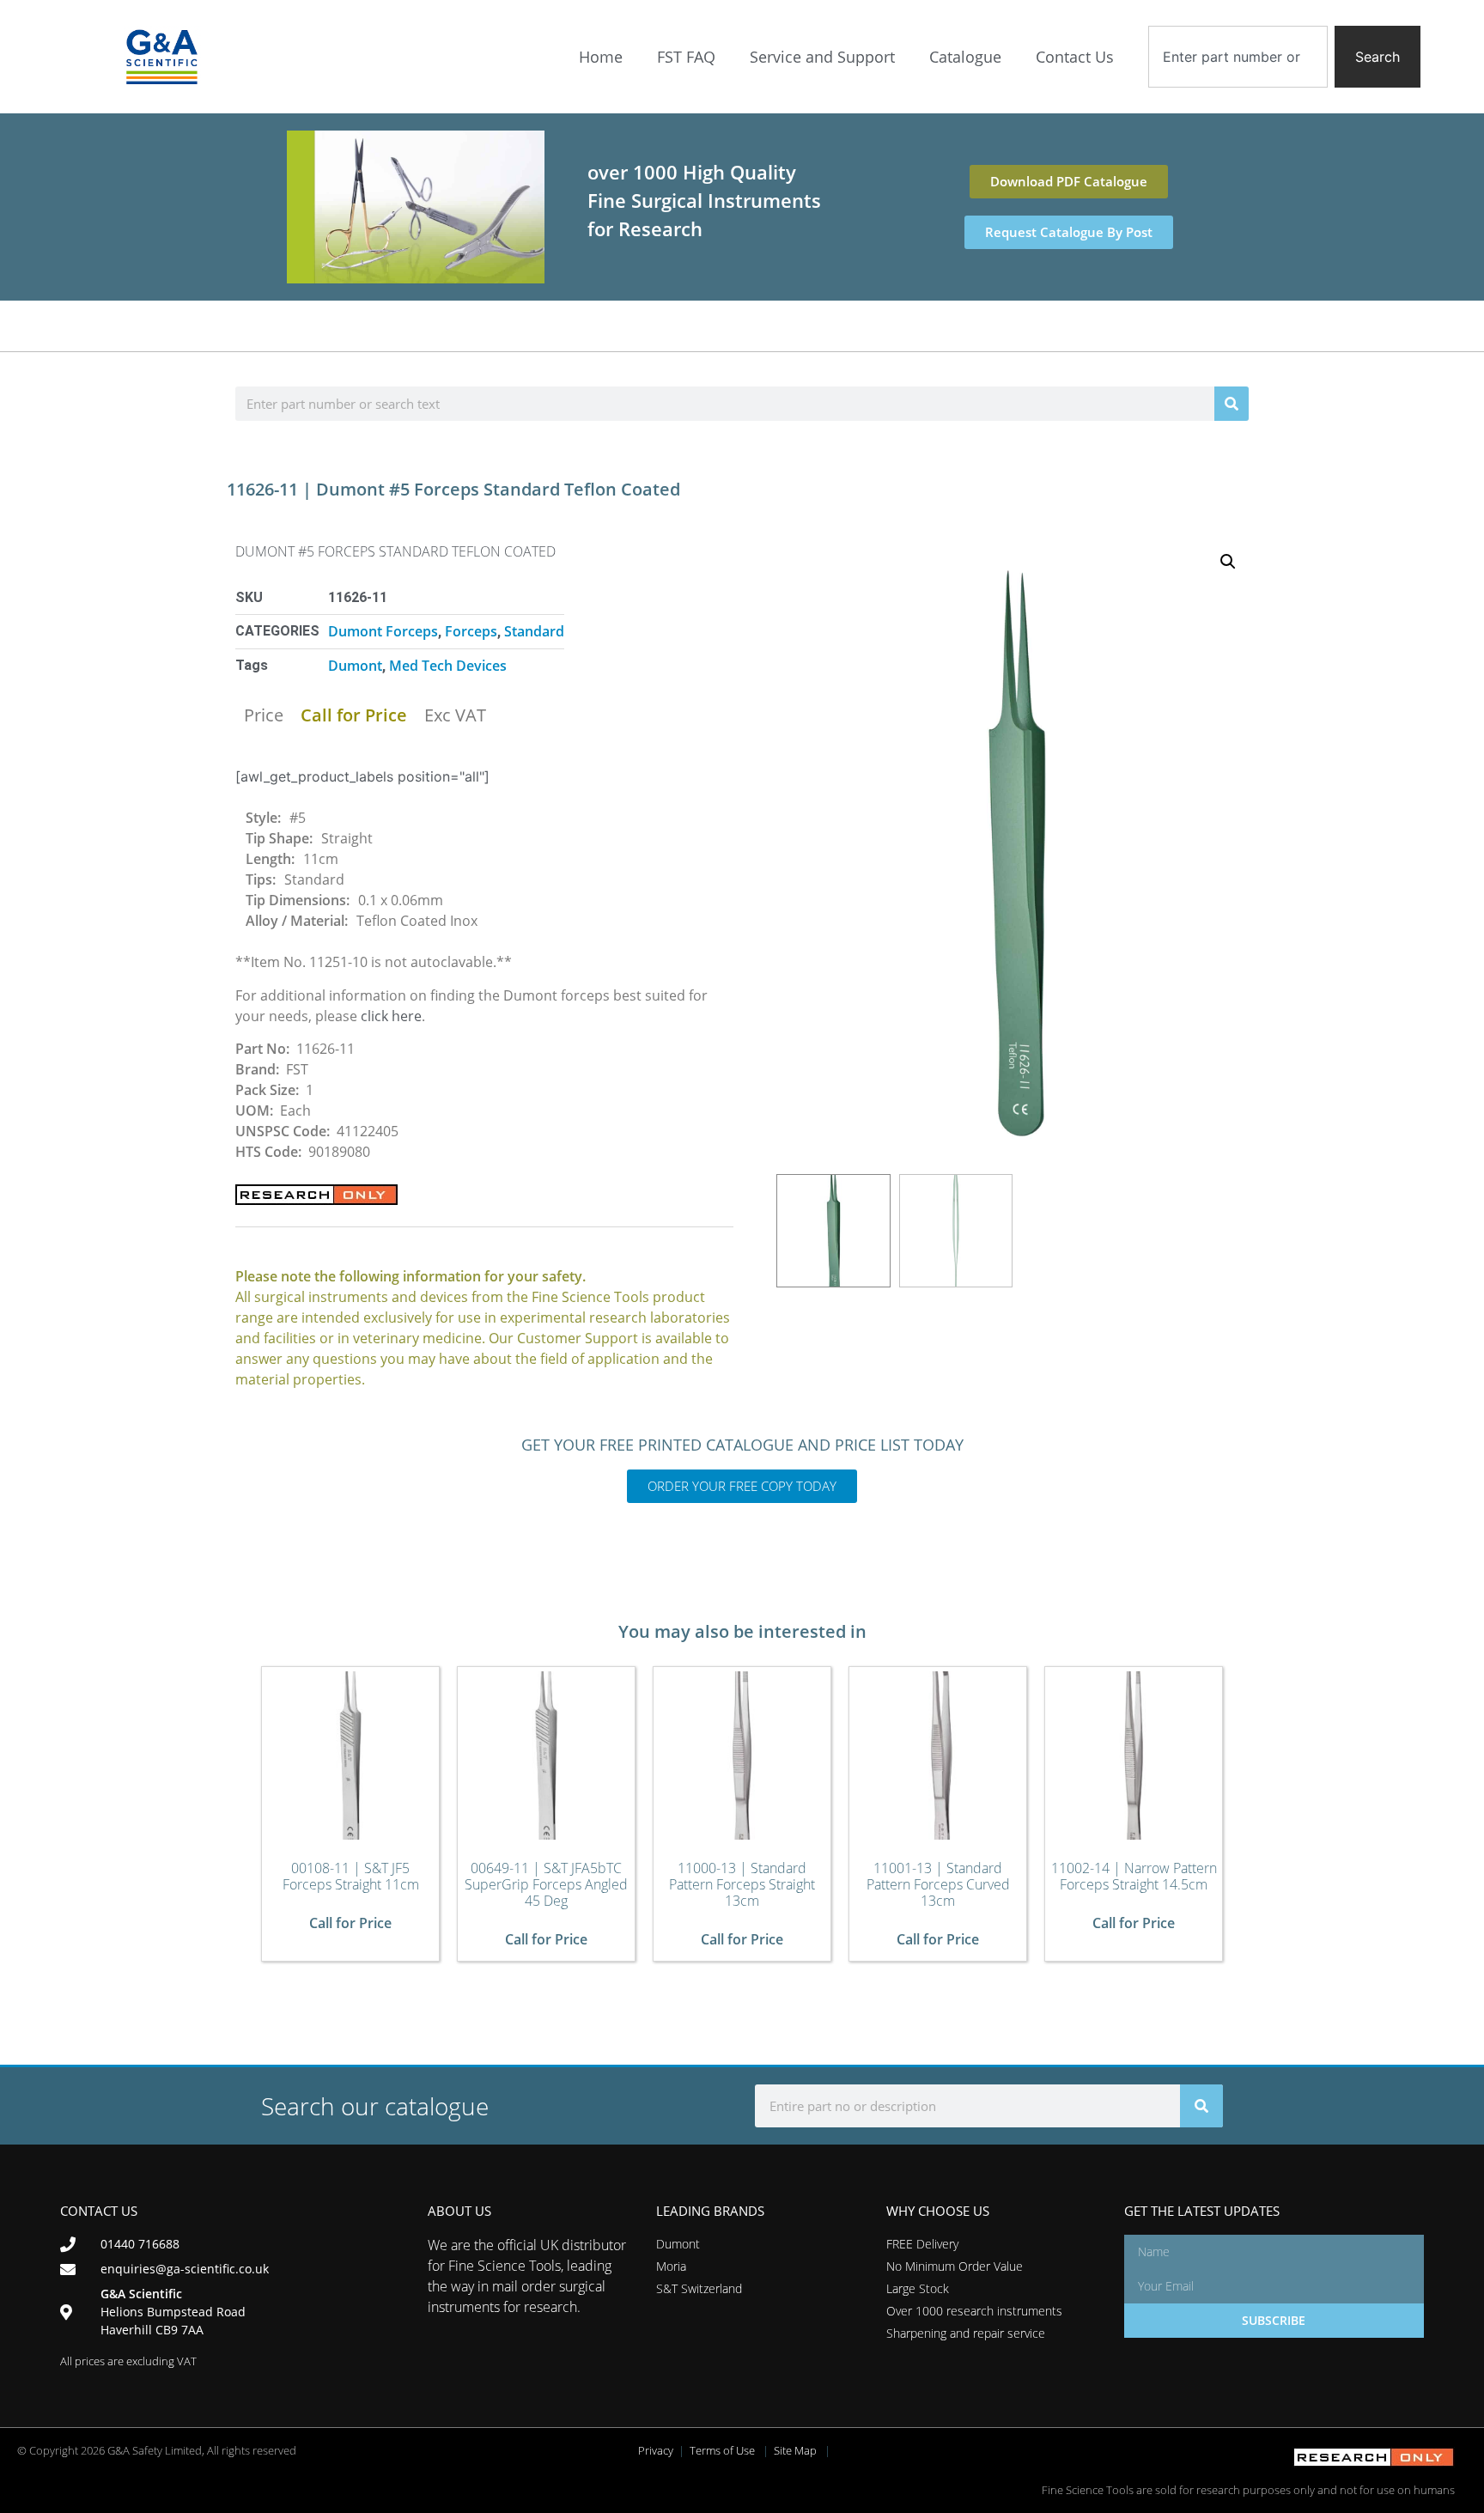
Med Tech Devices (448, 666)
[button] (1228, 562)
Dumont (355, 666)
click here (391, 1016)
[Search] (1232, 404)
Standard (534, 631)
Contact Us (1075, 57)
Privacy (656, 2450)
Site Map (795, 2450)
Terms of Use (722, 2450)
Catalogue (965, 57)
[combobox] (1238, 57)
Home (601, 57)
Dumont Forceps (383, 631)
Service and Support (822, 57)
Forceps (471, 631)
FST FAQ (686, 57)
